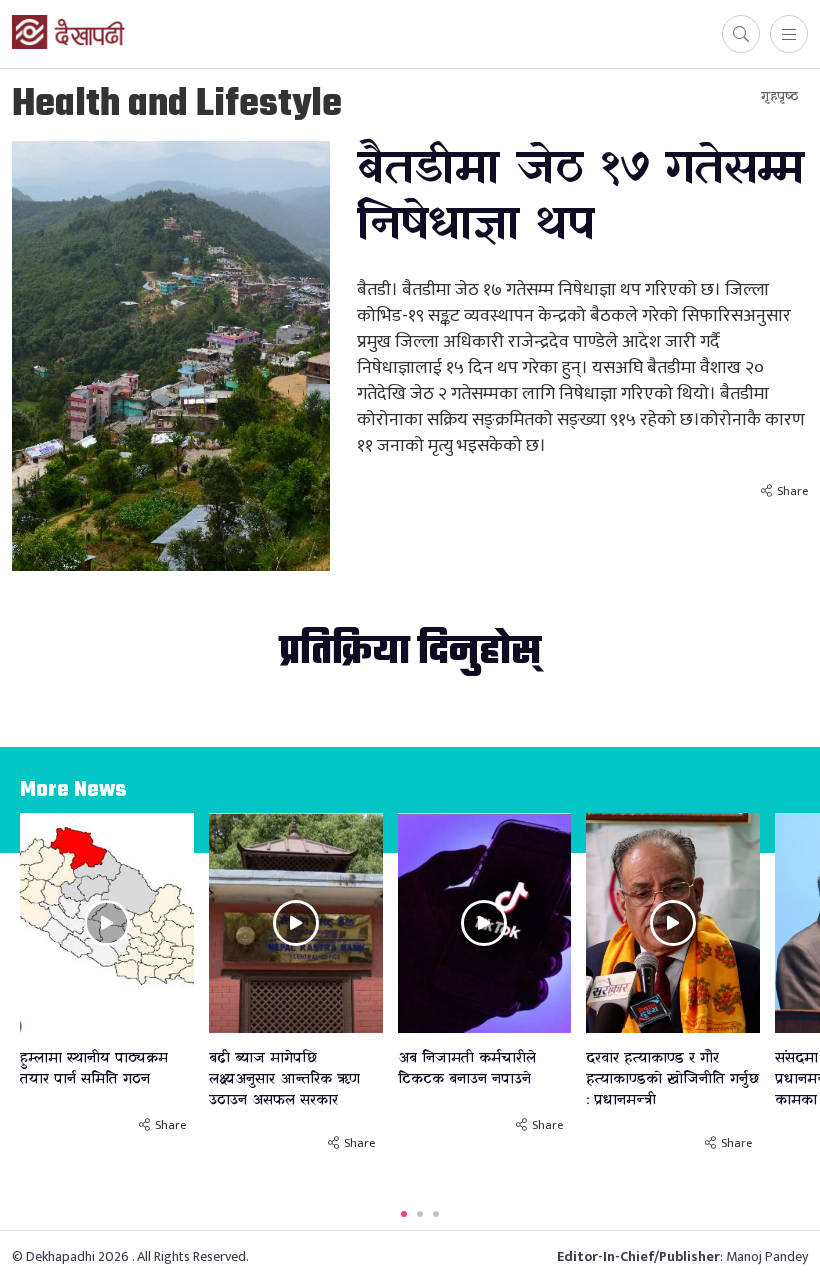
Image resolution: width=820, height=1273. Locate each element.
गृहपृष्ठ (779, 96)
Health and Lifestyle (177, 105)
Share (792, 491)
